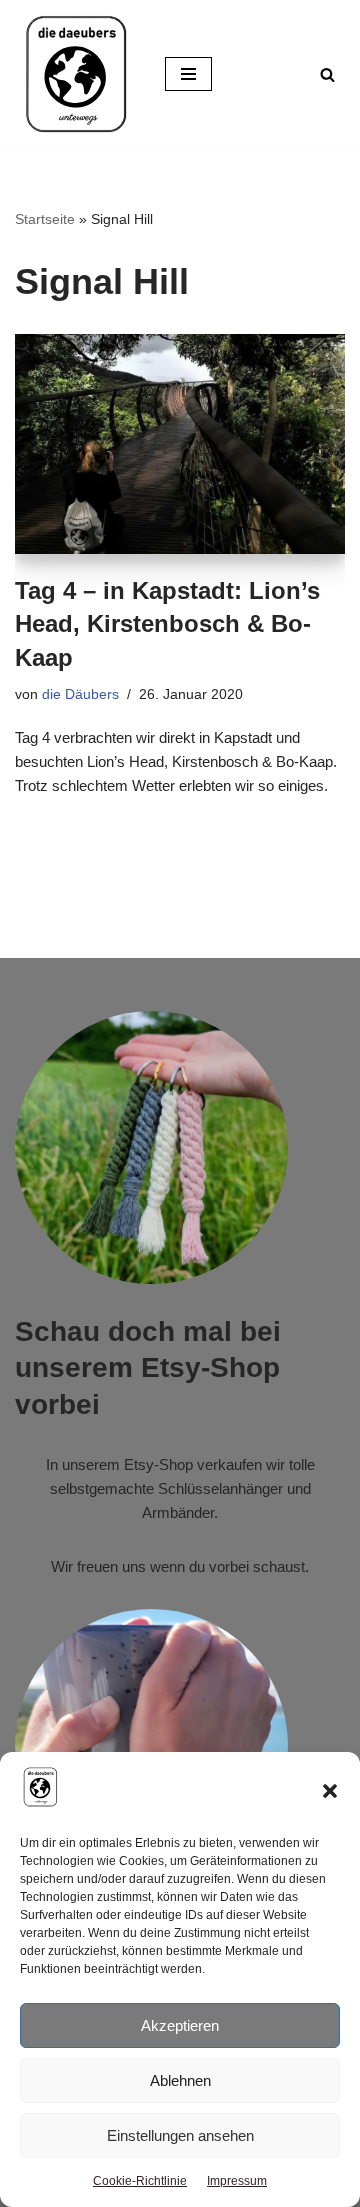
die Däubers (80, 694)
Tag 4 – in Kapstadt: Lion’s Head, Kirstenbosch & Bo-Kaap (167, 624)
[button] (330, 1791)
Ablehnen (180, 2080)
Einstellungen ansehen (180, 2135)
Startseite (45, 219)
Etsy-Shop (158, 1464)
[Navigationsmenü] (188, 74)
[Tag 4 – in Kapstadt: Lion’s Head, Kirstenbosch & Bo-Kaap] (180, 444)
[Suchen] (327, 74)
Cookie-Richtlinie (140, 2181)
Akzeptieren (180, 2025)
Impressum (237, 2181)
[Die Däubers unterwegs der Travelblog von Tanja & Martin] (75, 74)
